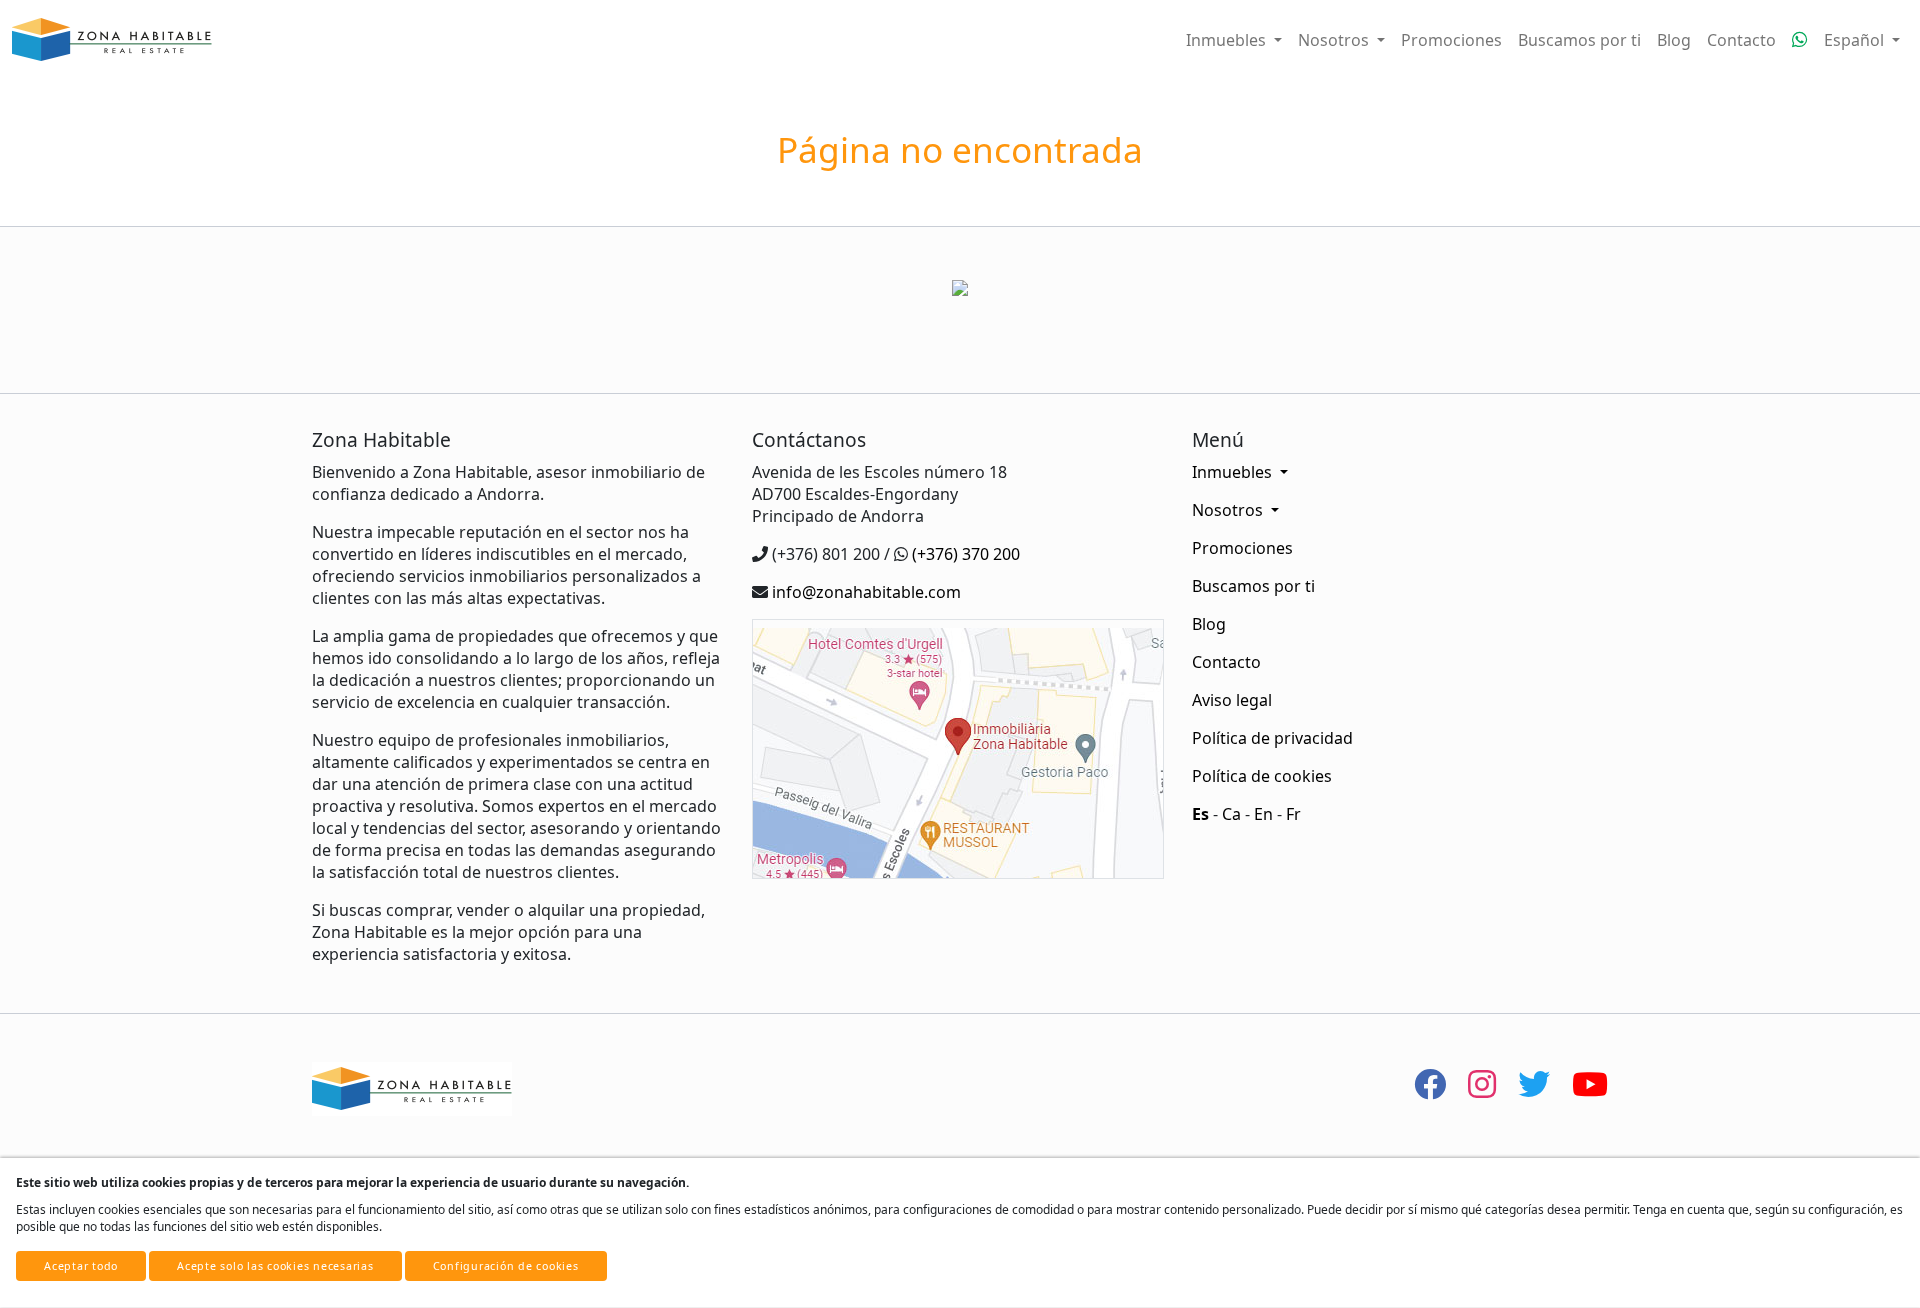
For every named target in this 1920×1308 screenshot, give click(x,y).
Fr (1293, 814)
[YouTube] (1590, 1083)
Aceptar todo (81, 1266)
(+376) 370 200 (966, 554)
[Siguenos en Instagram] (1482, 1083)
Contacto (1741, 40)
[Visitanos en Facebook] (1430, 1083)
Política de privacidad (1272, 738)
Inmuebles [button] (1228, 40)
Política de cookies (1262, 776)
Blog (1674, 40)
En (1263, 814)
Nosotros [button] (1335, 40)
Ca (1231, 814)
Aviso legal (1232, 700)
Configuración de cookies (506, 1266)
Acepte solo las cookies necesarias (275, 1266)
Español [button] (1856, 40)
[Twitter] (1534, 1083)
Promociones (1451, 40)
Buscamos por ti (1579, 40)
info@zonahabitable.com (866, 592)
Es (1200, 814)
